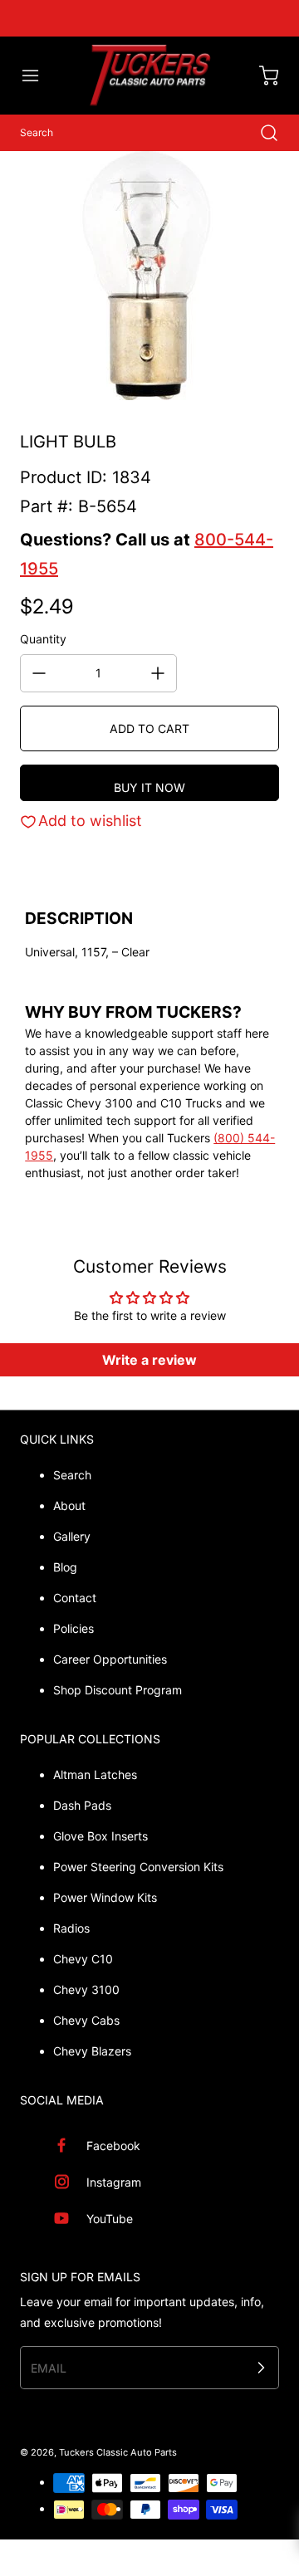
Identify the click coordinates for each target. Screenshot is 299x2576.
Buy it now (149, 787)
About (69, 1506)
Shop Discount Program (118, 1690)
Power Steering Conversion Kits (138, 1867)
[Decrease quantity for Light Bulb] (39, 673)
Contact (75, 1598)
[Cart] (261, 76)
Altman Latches (95, 1774)
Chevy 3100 (86, 1989)
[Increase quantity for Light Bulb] (158, 673)
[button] (38, 76)
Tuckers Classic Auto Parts (118, 2452)
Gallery (72, 1536)
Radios (71, 1928)
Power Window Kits (105, 1897)
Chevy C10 (83, 1959)
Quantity (43, 639)
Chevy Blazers (92, 2051)
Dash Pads (82, 1805)
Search (72, 1475)
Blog (65, 1567)
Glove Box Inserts (100, 1836)
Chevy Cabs (86, 2020)
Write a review (149, 1360)
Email (49, 2368)
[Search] (261, 133)
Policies (74, 1628)
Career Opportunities (110, 1659)
